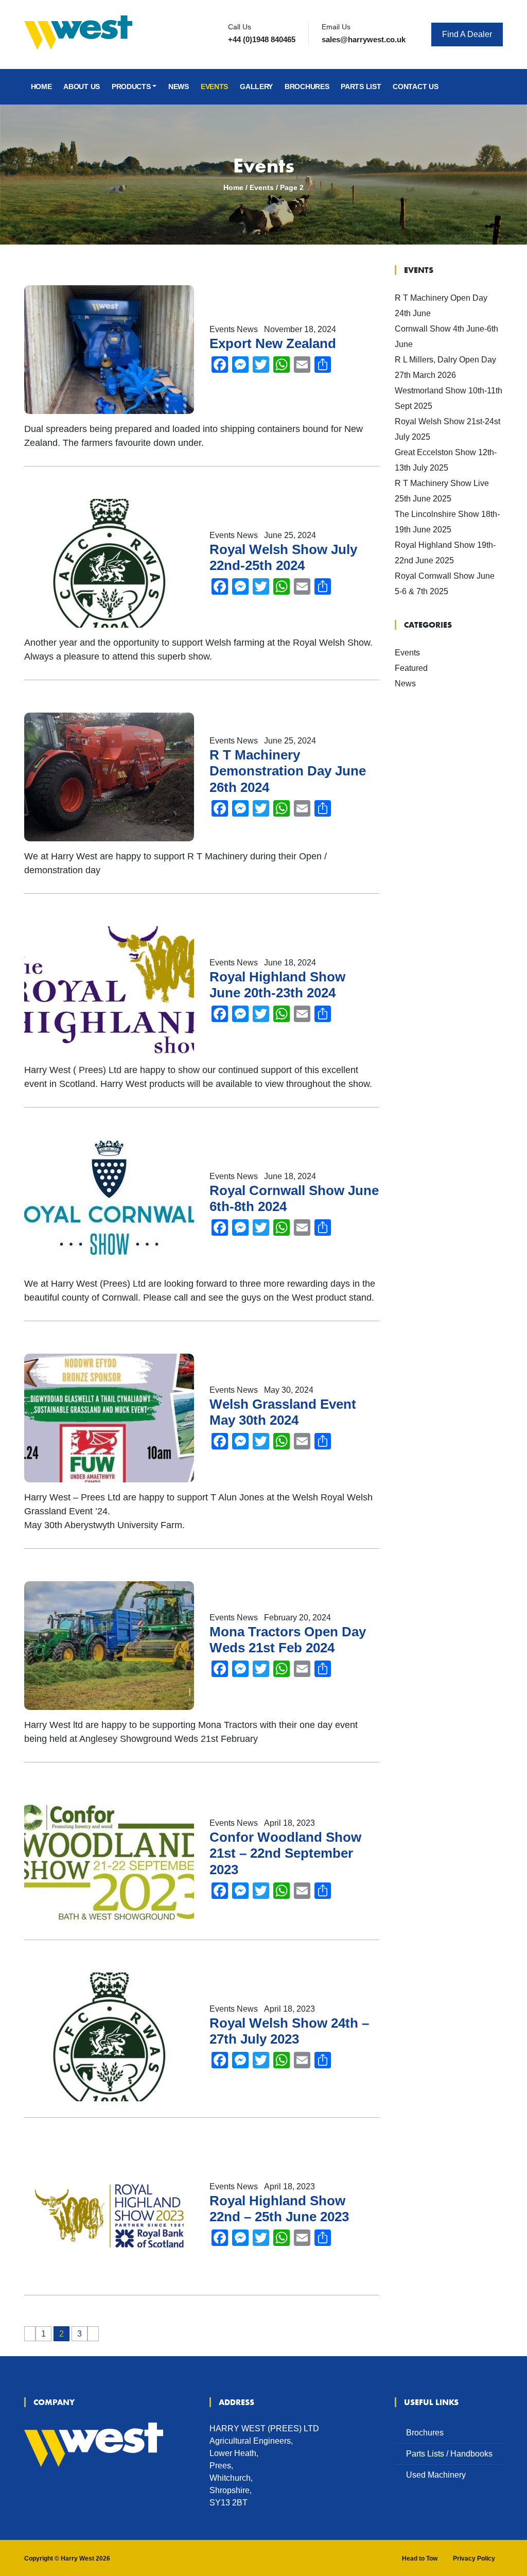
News (179, 87)
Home (41, 87)
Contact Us (415, 87)
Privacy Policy (474, 2558)
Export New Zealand (273, 343)
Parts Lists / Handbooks (449, 2454)
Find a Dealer (467, 34)
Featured (411, 668)
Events (214, 87)
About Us (82, 87)
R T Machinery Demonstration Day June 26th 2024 (288, 771)
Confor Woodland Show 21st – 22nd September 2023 (285, 1853)
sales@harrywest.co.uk (364, 39)
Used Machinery (436, 2475)
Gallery (256, 87)
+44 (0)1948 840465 (262, 39)
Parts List (361, 87)
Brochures (307, 87)
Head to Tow (420, 2558)
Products (131, 87)
